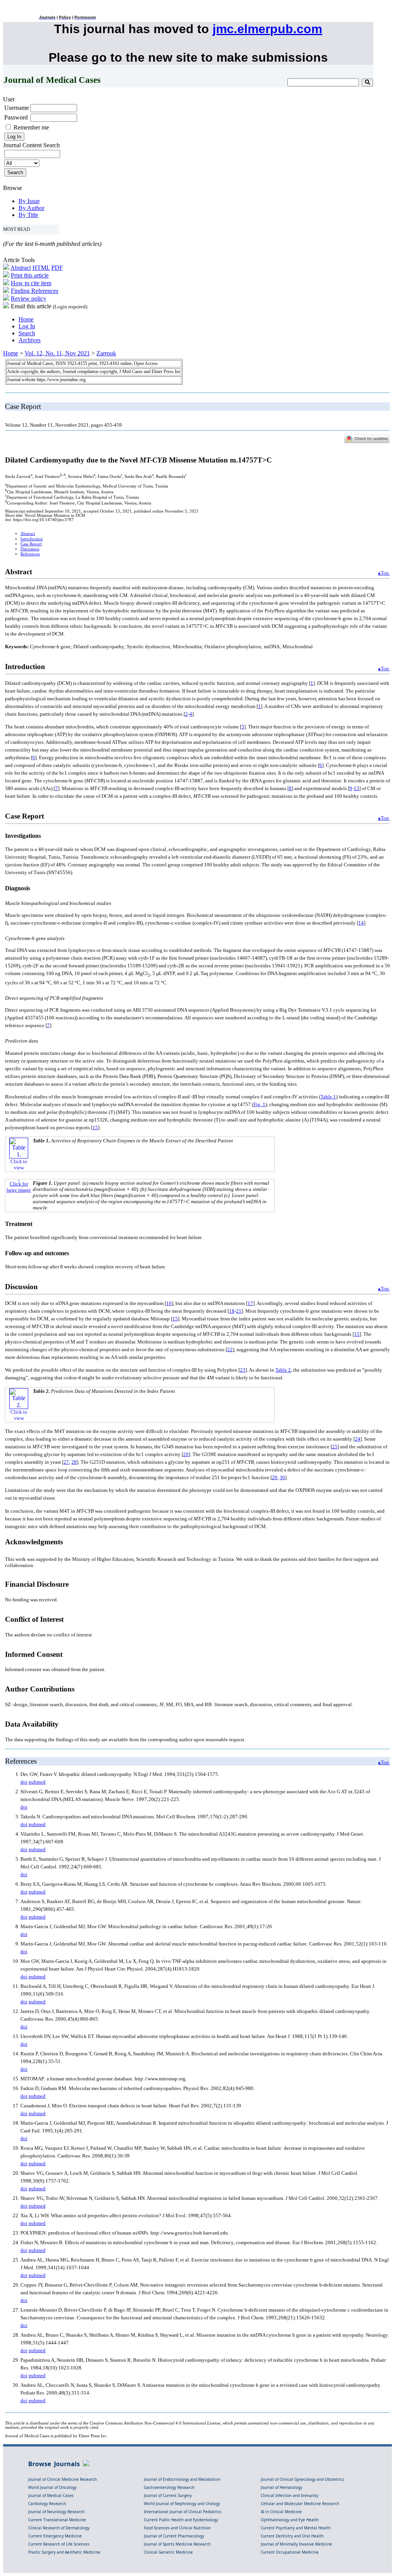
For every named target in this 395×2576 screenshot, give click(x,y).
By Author (31, 208)
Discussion (30, 549)
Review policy (29, 298)
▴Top (384, 573)
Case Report (31, 544)
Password (16, 117)
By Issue (29, 201)
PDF (57, 268)
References (30, 554)
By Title (28, 215)
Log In (27, 326)
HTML (41, 268)
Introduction (32, 539)
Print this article (30, 275)
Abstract (21, 268)
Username (17, 108)
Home (26, 319)
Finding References (35, 291)
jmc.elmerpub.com (267, 29)
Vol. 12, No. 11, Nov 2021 (57, 353)
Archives (30, 340)
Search (27, 333)
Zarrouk (106, 353)
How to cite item (31, 283)
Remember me (31, 127)
